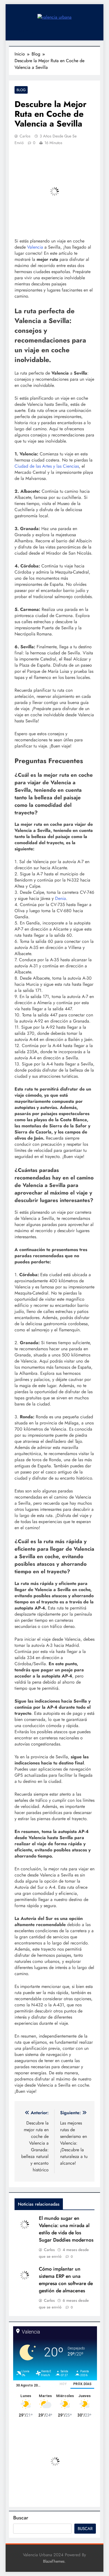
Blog (21, 90)
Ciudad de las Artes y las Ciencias (47, 466)
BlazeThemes (54, 2561)
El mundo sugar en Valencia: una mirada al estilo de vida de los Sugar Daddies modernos (66, 2229)
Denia (61, 898)
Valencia (35, 247)
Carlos (25, 136)
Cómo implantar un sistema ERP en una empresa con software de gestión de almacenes (66, 2280)
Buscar (21, 2518)
